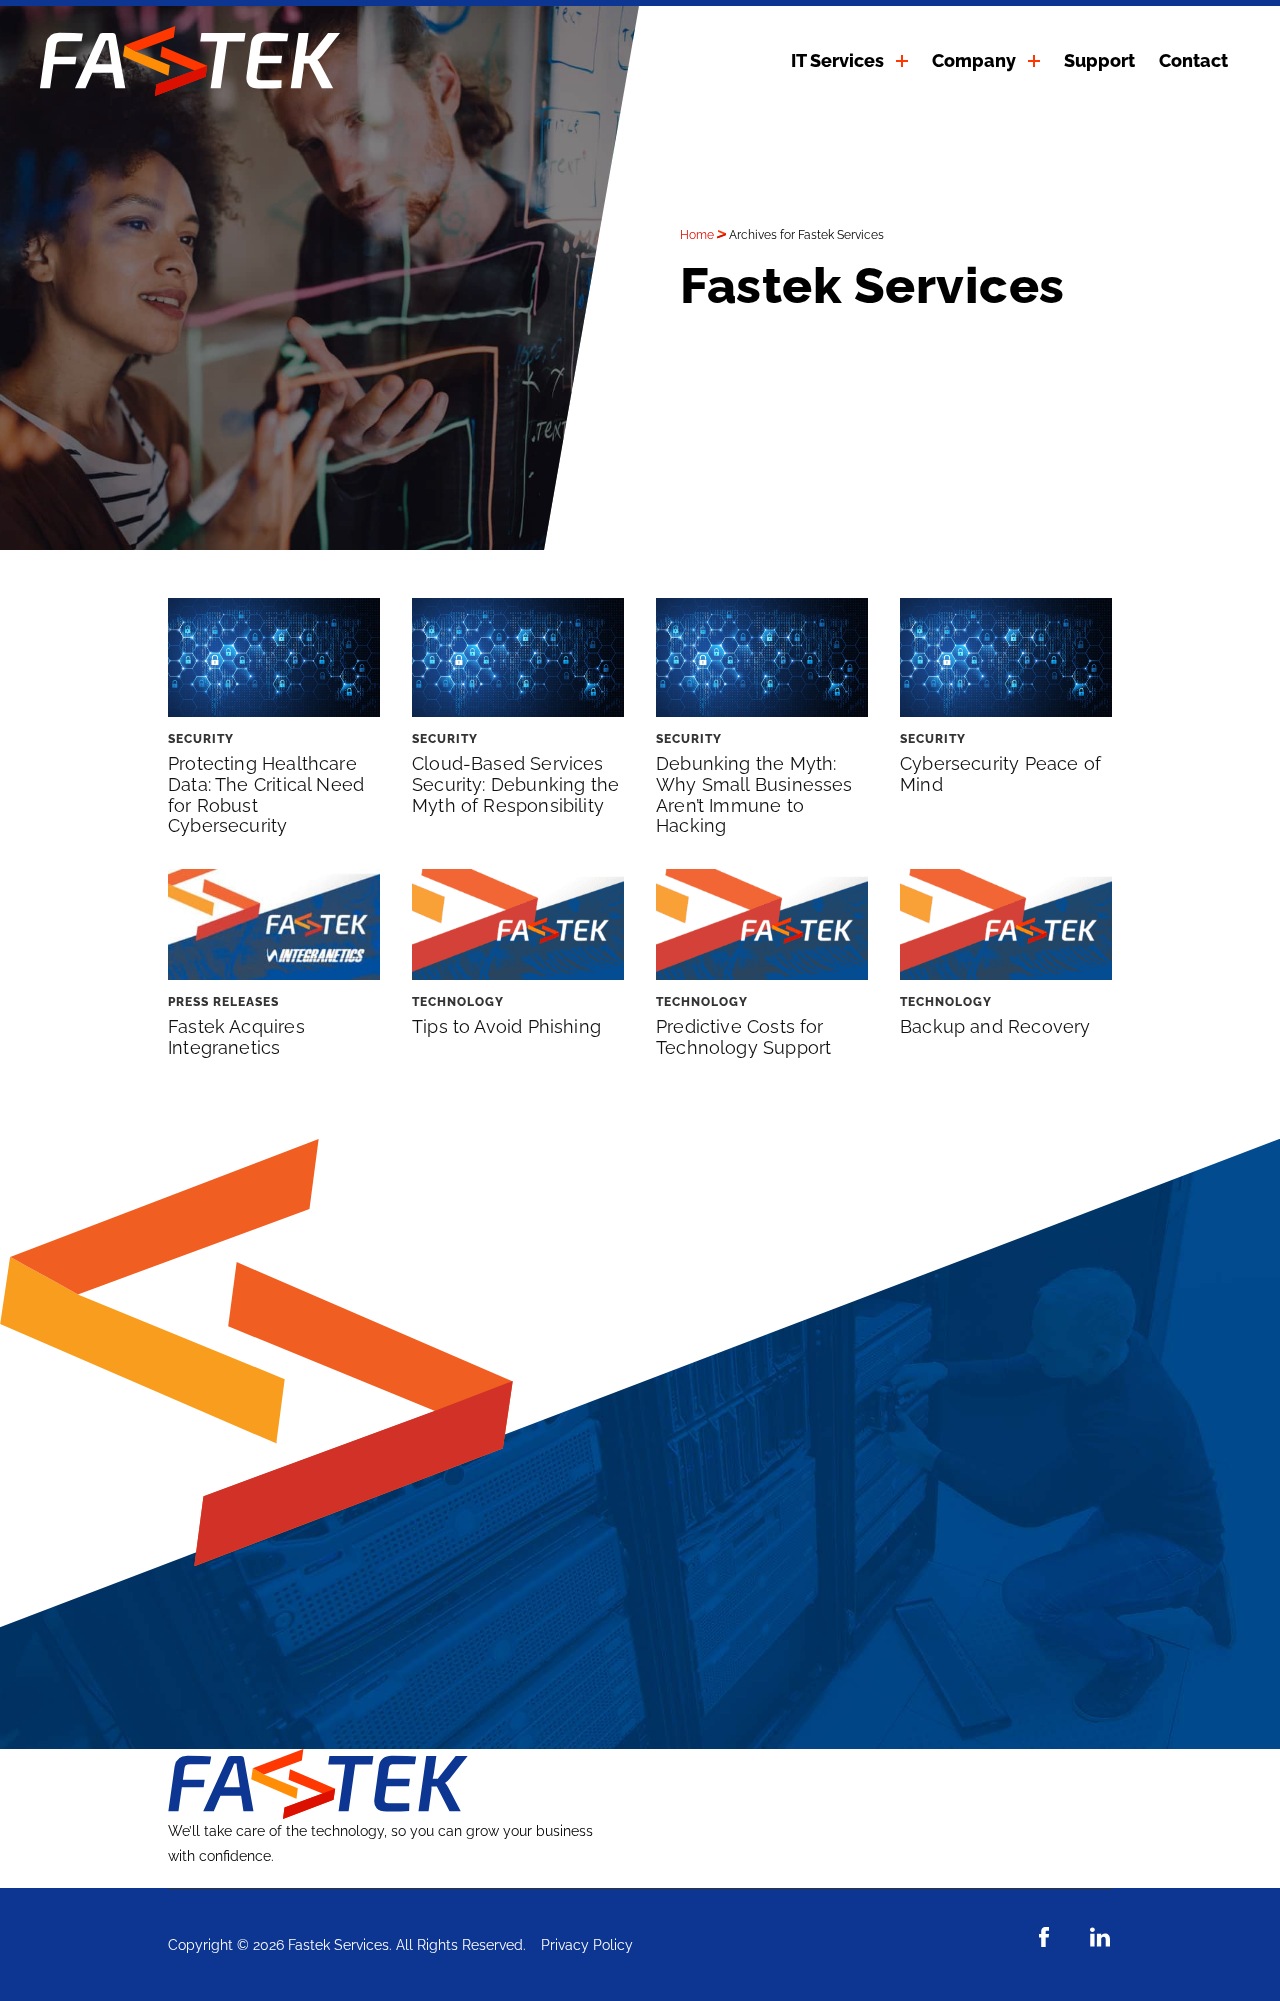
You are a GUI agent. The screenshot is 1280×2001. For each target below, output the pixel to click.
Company (974, 60)
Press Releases (223, 1002)
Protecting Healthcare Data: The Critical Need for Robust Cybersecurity (266, 794)
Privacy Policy (587, 1945)
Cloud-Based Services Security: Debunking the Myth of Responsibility (515, 784)
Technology (458, 1002)
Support (1099, 60)
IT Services (837, 60)
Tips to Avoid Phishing (506, 1026)
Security (201, 739)
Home (697, 235)
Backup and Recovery (995, 1026)
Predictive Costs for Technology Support (743, 1037)
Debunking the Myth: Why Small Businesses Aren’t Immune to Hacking (754, 794)
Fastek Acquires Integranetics (236, 1037)
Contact (1193, 60)
